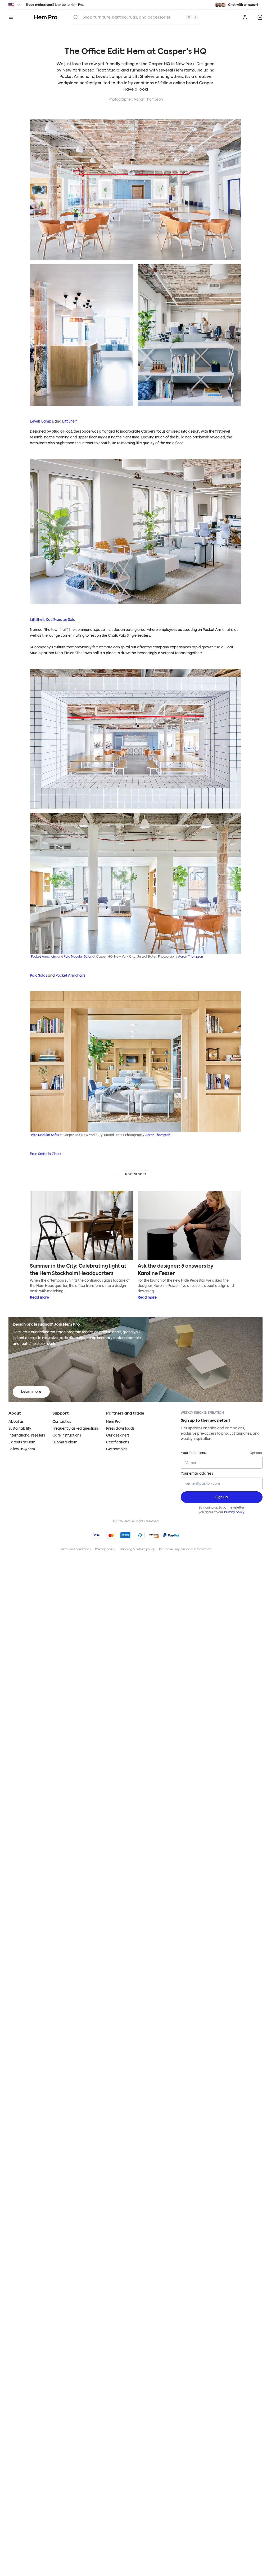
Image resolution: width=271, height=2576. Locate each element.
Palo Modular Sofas (78, 957)
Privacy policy (234, 1512)
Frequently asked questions (76, 1428)
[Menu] (11, 17)
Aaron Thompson (148, 99)
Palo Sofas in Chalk (46, 1154)
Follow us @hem (22, 1449)
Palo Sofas (39, 975)
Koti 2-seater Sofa (61, 620)
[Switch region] (15, 5)
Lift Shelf (69, 421)
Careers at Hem (22, 1442)
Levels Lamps (41, 421)
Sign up (60, 5)
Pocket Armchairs (44, 957)
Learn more (31, 1392)
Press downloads (120, 1428)
